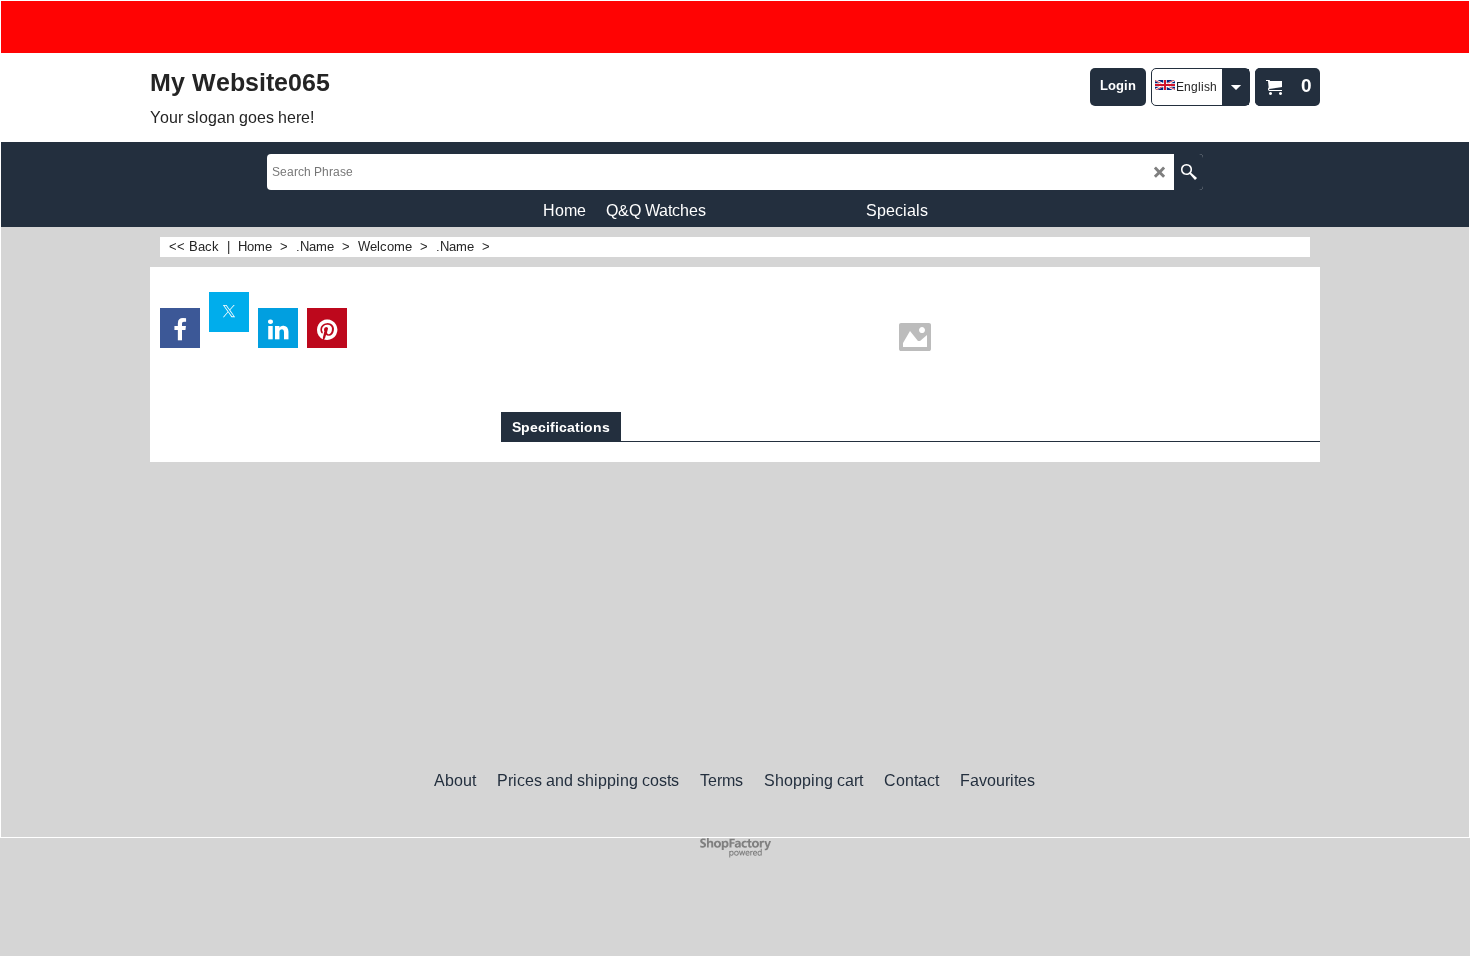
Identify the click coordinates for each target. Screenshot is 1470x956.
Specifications (561, 427)
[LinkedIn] (278, 328)
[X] (229, 312)
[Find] (1188, 172)
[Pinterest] (327, 328)
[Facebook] (180, 328)
